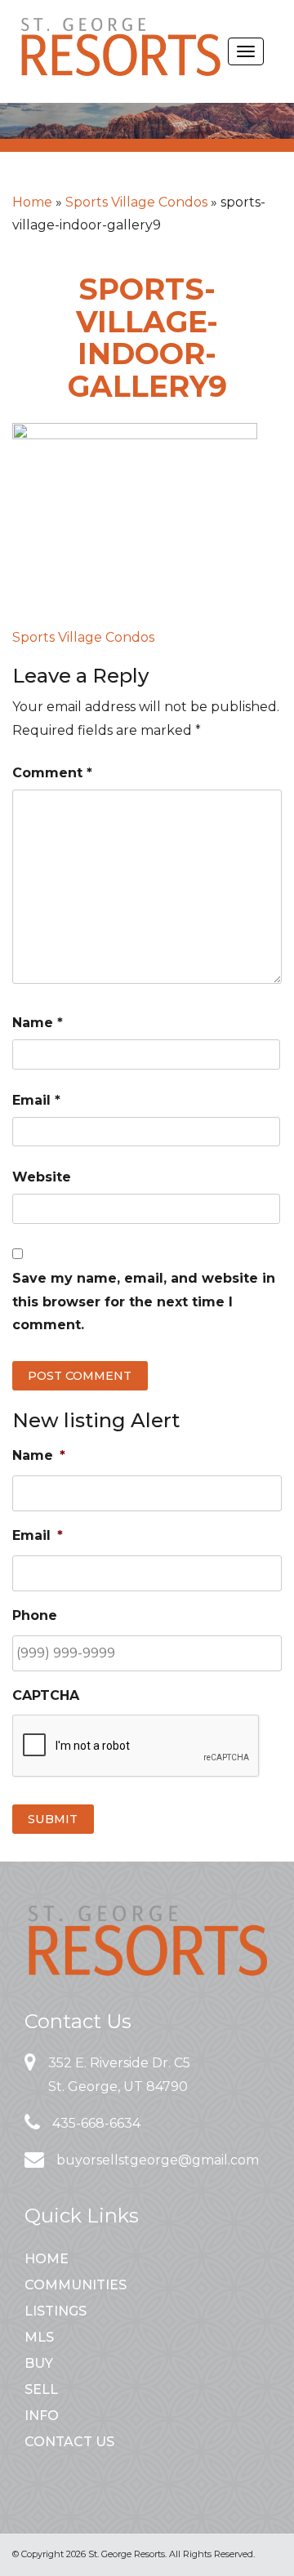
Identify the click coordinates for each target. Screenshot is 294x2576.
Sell (41, 2389)
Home (32, 202)
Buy (39, 2363)
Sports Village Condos (136, 202)
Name (38, 1023)
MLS (39, 2337)
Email (36, 1100)
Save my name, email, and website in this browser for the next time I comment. (144, 1302)
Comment (52, 773)
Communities (76, 2285)
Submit (53, 1819)
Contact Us (69, 2442)
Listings (56, 2311)
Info (42, 2416)
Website (42, 1177)
